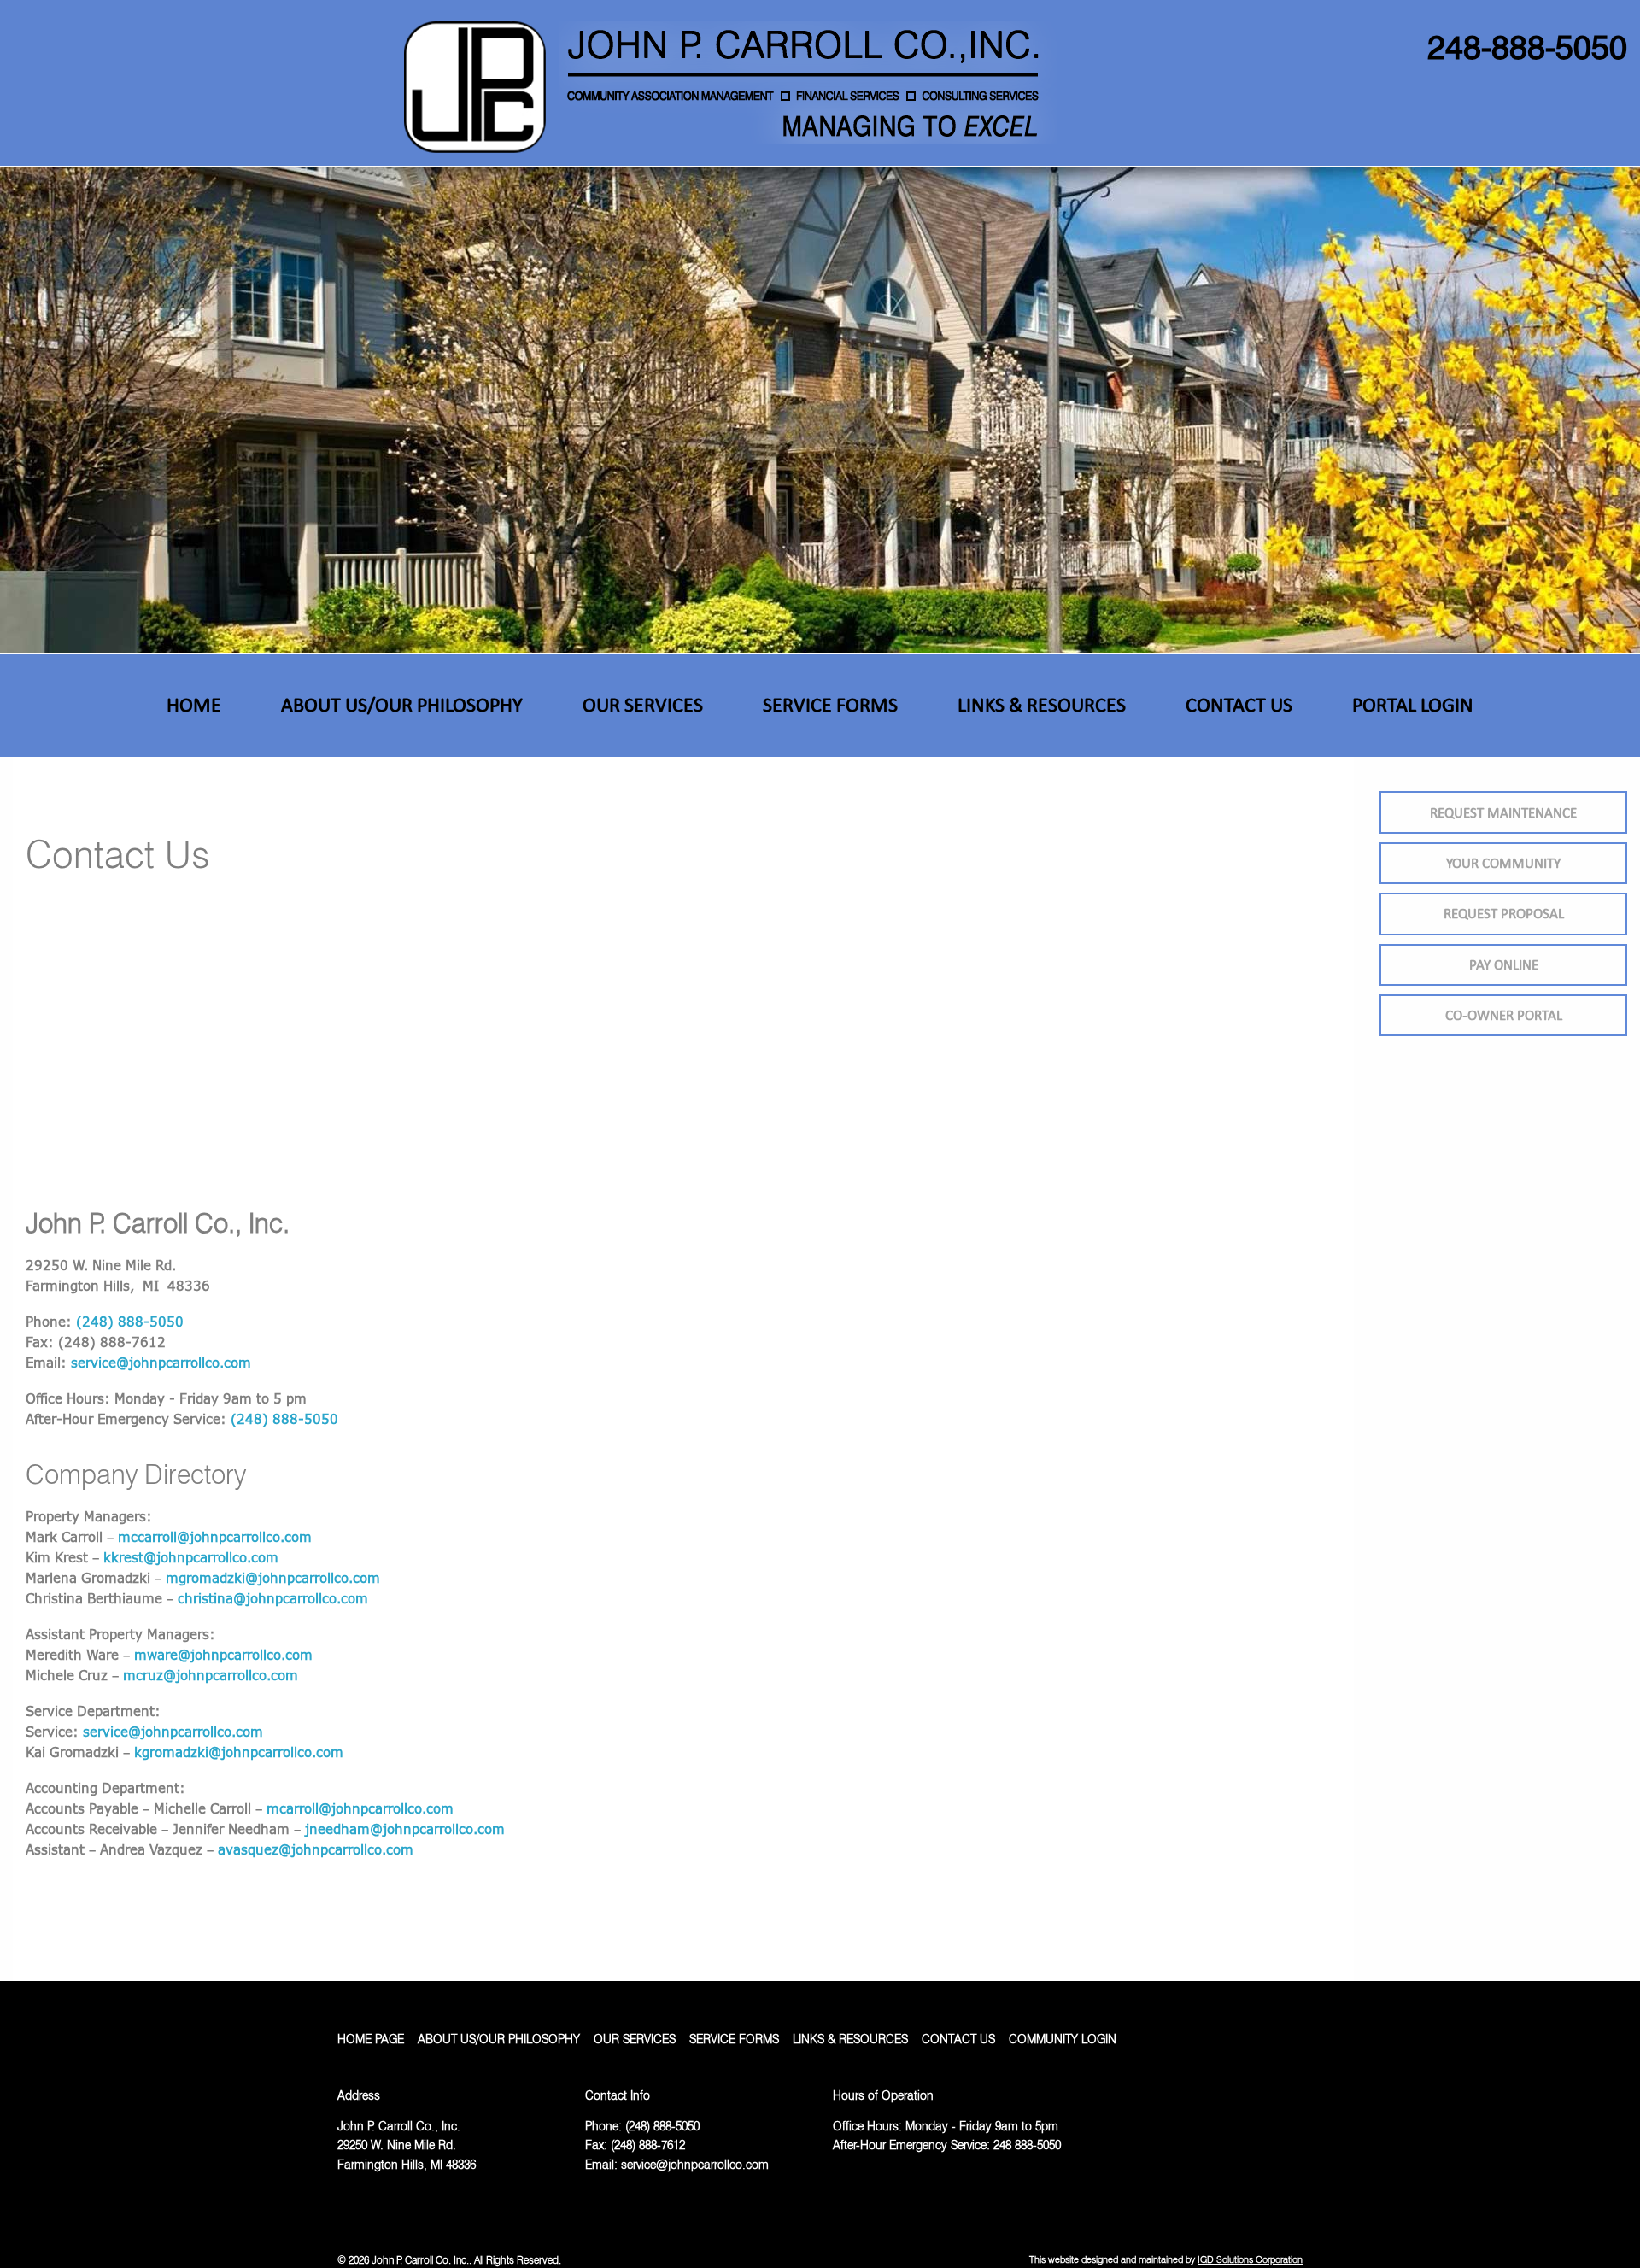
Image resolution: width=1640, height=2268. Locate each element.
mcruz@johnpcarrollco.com (211, 1675)
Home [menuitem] (194, 704)
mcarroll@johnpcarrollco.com (360, 1808)
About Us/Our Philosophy (499, 2039)
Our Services (635, 2039)
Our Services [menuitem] (643, 704)
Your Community (1503, 863)
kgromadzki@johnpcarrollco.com (239, 1752)
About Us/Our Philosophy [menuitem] (402, 704)
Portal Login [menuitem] (1413, 704)
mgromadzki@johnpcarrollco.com (273, 1578)
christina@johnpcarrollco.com (273, 1598)
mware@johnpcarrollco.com (223, 1655)
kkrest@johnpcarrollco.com (191, 1557)
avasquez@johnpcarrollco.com (316, 1849)
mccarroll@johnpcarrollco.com (215, 1537)
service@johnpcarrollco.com (161, 1363)
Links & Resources (850, 2039)
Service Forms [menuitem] (830, 704)
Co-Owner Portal (1504, 1015)
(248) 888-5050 (130, 1322)
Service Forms (734, 2039)
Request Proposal (1504, 914)
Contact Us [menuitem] (1239, 704)
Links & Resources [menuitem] (1042, 704)
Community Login (1063, 2039)
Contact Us (958, 2039)
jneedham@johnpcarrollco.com (405, 1829)
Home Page (371, 2039)
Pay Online (1504, 965)
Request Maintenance (1503, 813)
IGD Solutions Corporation (1250, 2259)
